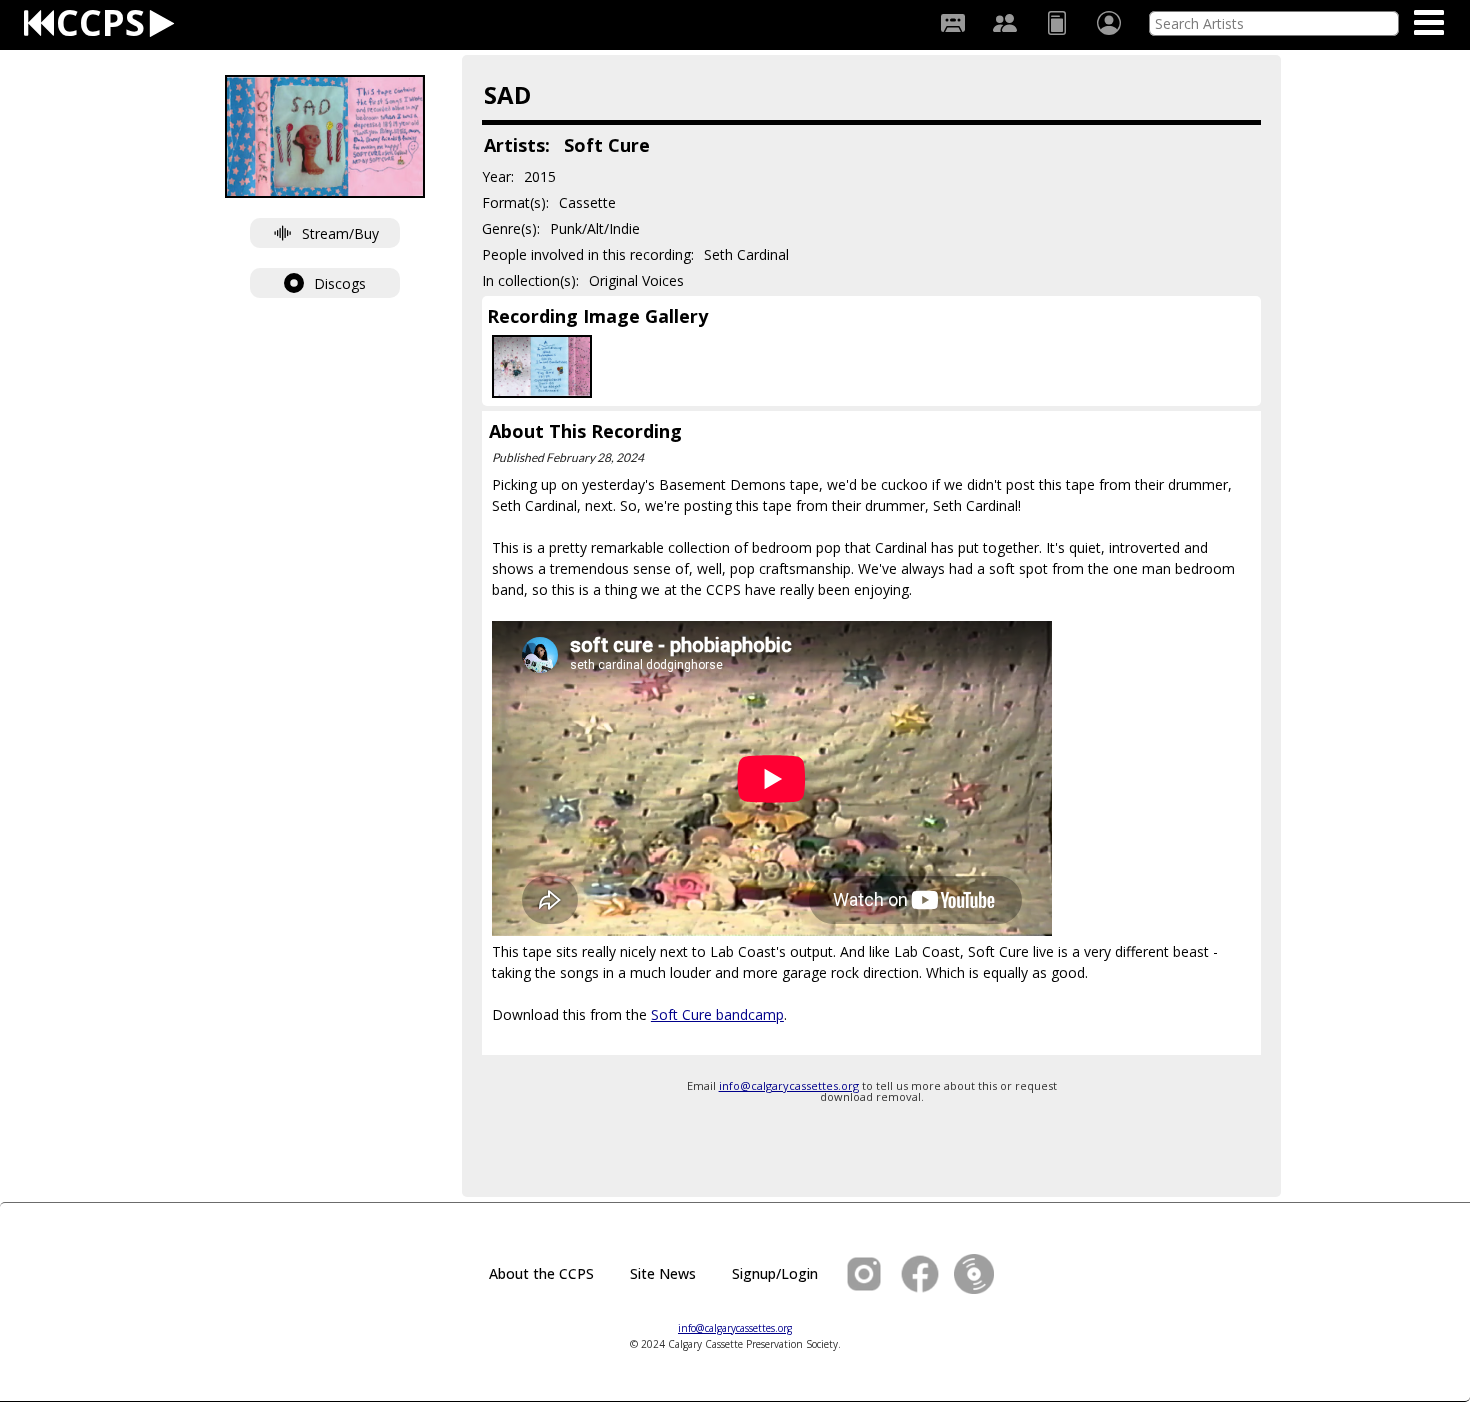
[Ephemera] (1057, 23)
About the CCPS (541, 1273)
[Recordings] (953, 23)
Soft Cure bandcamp (717, 1014)
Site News (663, 1273)
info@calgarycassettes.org (789, 1085)
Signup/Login (775, 1273)
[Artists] (1005, 23)
